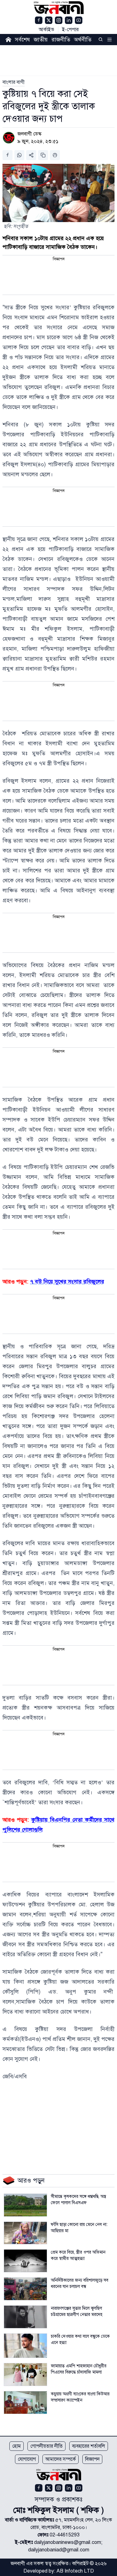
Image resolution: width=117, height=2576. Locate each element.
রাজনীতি (61, 40)
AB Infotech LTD (75, 2571)
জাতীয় (41, 40)
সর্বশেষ (22, 40)
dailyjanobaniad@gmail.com (59, 2550)
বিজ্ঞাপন (92, 2459)
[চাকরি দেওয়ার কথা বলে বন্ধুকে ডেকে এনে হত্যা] (25, 2346)
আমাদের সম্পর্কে (61, 2459)
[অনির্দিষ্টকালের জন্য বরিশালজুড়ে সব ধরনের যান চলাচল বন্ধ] (25, 2289)
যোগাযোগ (27, 2459)
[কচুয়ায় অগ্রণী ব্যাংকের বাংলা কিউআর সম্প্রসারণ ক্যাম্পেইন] (25, 2403)
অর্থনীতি (83, 40)
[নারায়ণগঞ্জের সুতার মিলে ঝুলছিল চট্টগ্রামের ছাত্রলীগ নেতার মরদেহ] (25, 2317)
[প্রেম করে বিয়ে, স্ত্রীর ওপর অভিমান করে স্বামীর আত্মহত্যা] (25, 2261)
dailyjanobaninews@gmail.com (68, 2542)
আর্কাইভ (46, 30)
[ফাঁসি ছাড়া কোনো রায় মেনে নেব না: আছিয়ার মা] (25, 2233)
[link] (14, 82)
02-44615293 (65, 2535)
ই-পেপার (70, 30)
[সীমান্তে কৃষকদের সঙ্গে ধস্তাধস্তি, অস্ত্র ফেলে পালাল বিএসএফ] (25, 2205)
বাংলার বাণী (14, 82)
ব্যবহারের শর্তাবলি (89, 2446)
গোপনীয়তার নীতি (46, 2446)
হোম (17, 2446)
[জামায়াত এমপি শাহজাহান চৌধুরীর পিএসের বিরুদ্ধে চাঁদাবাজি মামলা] (25, 2374)
